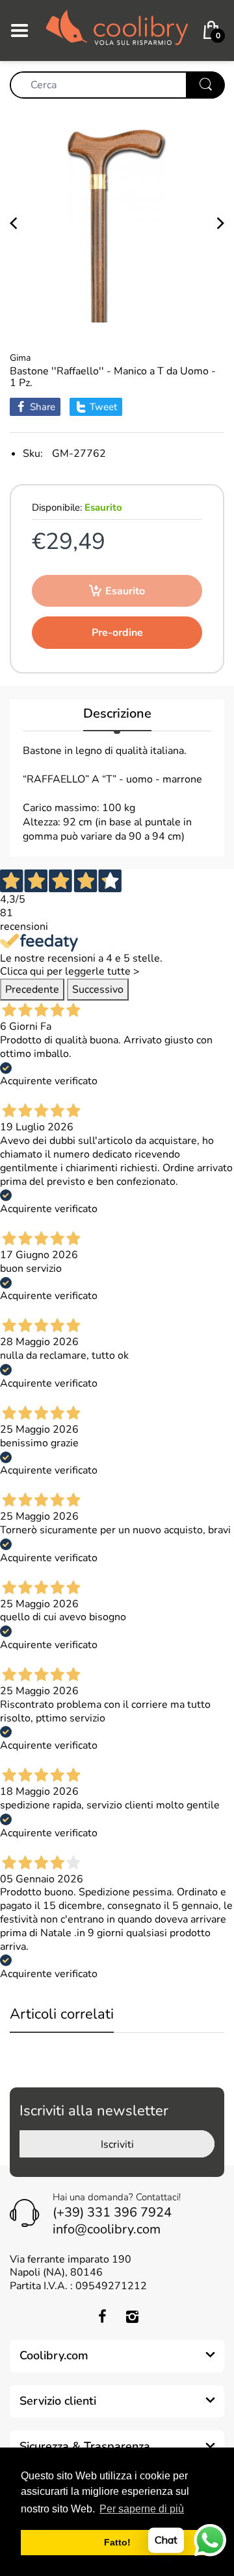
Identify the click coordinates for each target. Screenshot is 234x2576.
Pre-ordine (117, 633)
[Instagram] (132, 2316)
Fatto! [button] (117, 2542)
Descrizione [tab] (117, 714)
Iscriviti (117, 2145)
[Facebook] (102, 2316)
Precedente (32, 990)
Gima (20, 358)
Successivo (98, 990)
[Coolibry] (117, 30)
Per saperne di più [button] (142, 2509)
